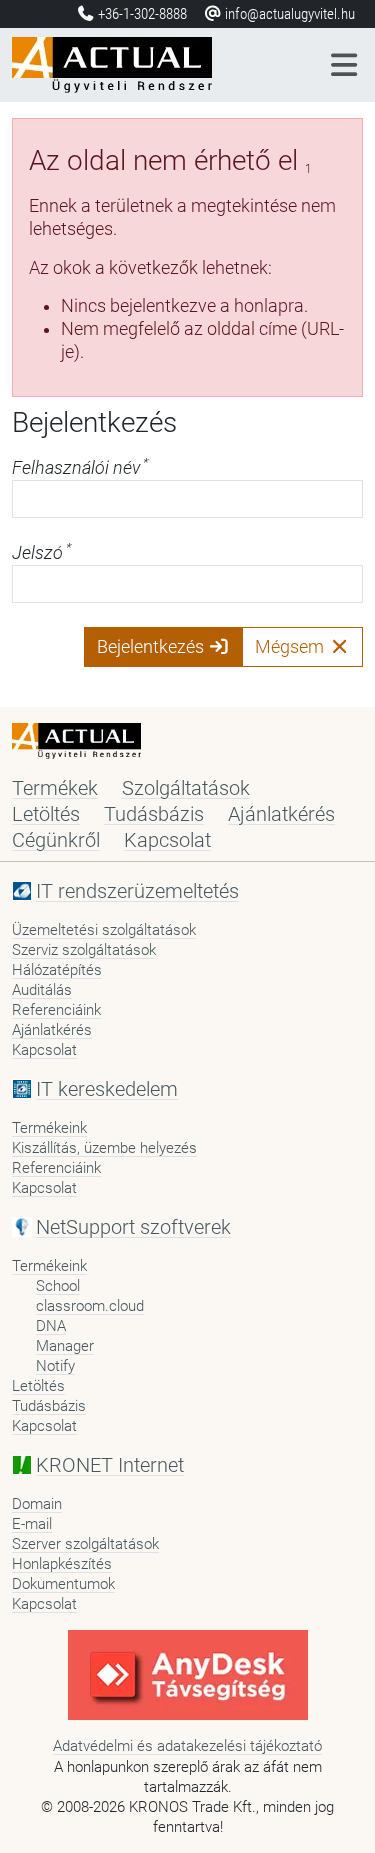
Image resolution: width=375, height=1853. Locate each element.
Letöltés (46, 814)
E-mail (32, 1524)
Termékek (55, 788)
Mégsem (291, 647)
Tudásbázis (154, 814)
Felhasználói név (80, 467)
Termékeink (49, 1128)
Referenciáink (56, 1010)
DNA (51, 1326)
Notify (55, 1366)
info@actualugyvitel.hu (288, 14)
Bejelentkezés (152, 647)
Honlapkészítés (62, 1564)
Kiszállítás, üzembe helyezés (104, 1148)
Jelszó (41, 552)
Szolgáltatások (186, 788)
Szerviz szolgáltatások (84, 950)
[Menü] (345, 65)
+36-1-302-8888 (142, 14)
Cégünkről (56, 840)
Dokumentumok (63, 1584)
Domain (37, 1504)
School (58, 1286)
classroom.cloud (90, 1306)
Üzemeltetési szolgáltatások (104, 930)
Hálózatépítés (57, 970)
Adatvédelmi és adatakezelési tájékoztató (187, 1746)
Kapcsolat (167, 840)
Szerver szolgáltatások (85, 1544)
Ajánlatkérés (281, 814)
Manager (65, 1346)
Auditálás (42, 990)
